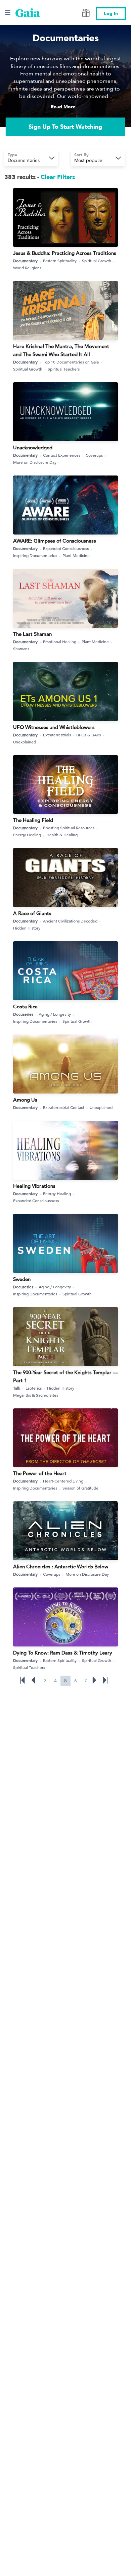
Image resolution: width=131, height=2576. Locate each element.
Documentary (25, 261)
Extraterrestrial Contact (64, 1107)
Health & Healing (62, 835)
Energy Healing (27, 835)
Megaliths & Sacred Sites (36, 1395)
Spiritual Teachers (64, 369)
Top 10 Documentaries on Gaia (71, 362)
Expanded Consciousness (66, 548)
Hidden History (27, 928)
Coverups (94, 455)
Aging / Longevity (55, 1014)
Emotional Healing (60, 641)
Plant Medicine (76, 555)
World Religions (27, 268)
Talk (17, 1388)
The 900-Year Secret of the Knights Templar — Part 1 (65, 1376)
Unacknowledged (33, 447)
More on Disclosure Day (35, 462)
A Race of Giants (32, 913)
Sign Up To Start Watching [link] (65, 127)
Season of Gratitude (80, 1488)
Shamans (21, 649)
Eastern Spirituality (60, 261)
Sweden (22, 1279)
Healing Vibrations (34, 1186)
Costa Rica (25, 1006)
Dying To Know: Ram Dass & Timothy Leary (63, 1653)
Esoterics (34, 1388)
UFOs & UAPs (89, 735)
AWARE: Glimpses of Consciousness (55, 541)
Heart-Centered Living (63, 1481)
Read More (63, 107)
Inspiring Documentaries (35, 555)
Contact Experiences (62, 455)
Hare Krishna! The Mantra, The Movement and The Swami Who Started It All (61, 350)
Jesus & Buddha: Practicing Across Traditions (65, 253)
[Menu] (8, 12)
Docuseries (23, 1014)
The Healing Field (33, 820)
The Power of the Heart (40, 1473)
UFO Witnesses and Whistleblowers (54, 727)
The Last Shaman (32, 634)
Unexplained (25, 742)
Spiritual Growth (97, 261)
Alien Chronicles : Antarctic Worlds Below (61, 1566)
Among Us (25, 1100)
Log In (111, 14)
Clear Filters (58, 177)
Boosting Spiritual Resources (69, 828)
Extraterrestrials (57, 735)
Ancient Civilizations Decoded (70, 921)
